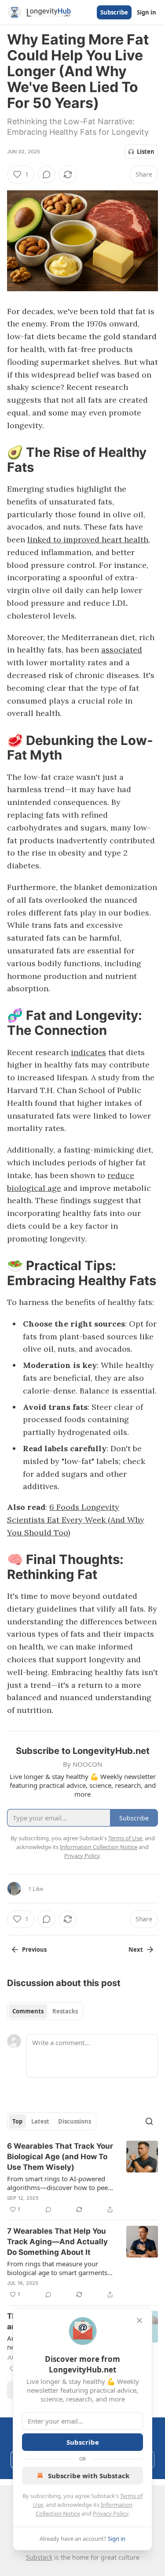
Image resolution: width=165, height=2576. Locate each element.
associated (122, 650)
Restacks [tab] (65, 2011)
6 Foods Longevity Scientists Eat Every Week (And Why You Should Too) (76, 1520)
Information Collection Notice (99, 1847)
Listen (146, 152)
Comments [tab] (28, 2011)
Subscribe (114, 12)
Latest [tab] (40, 2121)
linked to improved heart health (88, 539)
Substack (39, 2557)
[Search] (149, 2121)
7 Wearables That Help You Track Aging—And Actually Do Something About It (57, 2242)
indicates (88, 1052)
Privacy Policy (110, 2513)
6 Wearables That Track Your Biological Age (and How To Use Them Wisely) (60, 2157)
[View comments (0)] (47, 174)
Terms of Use (125, 1838)
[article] (82, 2178)
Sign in (147, 12)
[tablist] (45, 2011)
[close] (139, 2320)
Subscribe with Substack (89, 2476)
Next (136, 1950)
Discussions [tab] (75, 2121)
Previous (34, 1950)
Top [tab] (17, 2121)
